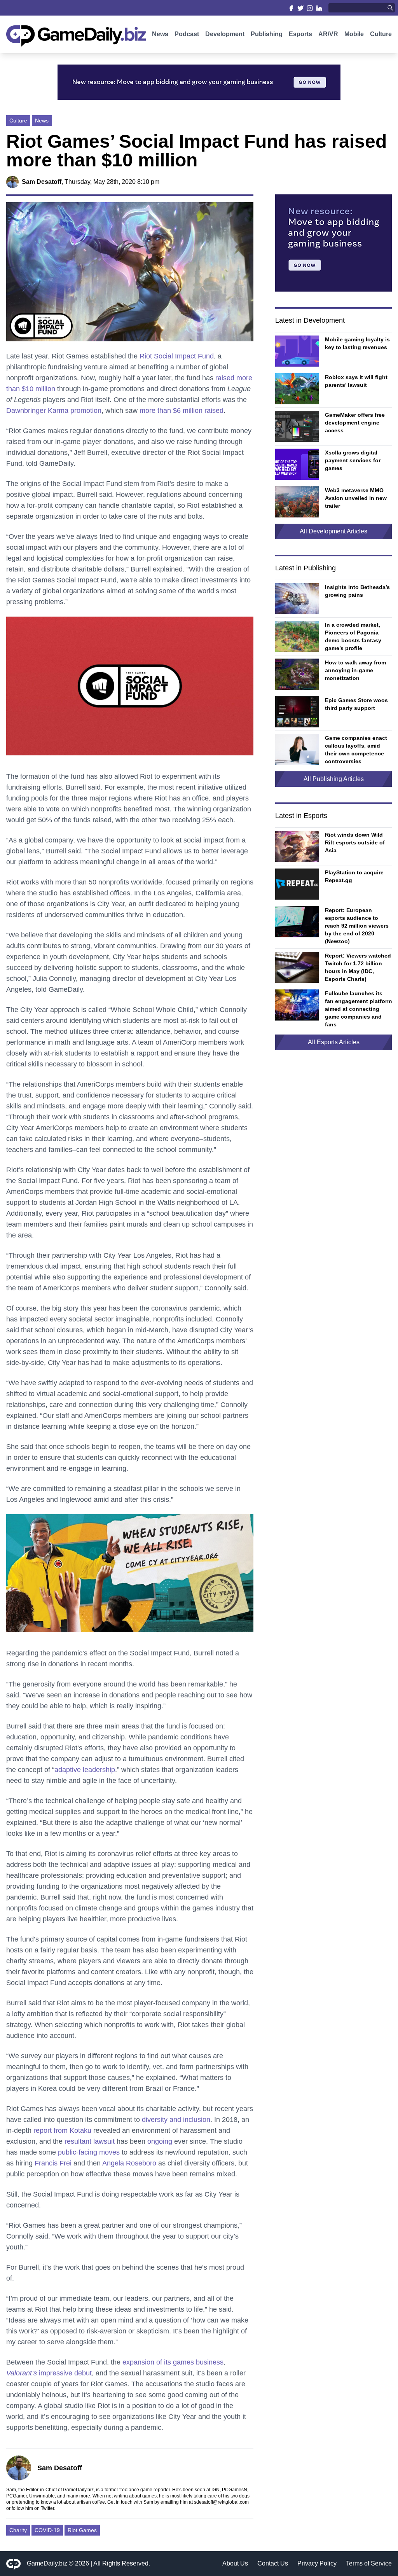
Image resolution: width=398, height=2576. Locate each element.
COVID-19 (47, 2530)
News (160, 34)
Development (225, 34)
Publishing (267, 34)
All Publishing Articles (334, 779)
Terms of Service (369, 2563)
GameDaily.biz (47, 2563)
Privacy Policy (317, 2563)
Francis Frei (53, 2163)
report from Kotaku (62, 2130)
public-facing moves (89, 2152)
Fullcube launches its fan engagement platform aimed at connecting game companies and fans (358, 1009)
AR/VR (328, 34)
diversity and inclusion (176, 2120)
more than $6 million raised (182, 411)
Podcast (187, 34)
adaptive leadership (85, 1770)
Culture (381, 34)
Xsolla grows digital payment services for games (353, 460)
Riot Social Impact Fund (177, 356)
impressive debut (49, 2373)
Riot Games (82, 2530)
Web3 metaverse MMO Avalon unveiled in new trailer (356, 498)
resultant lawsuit (90, 2141)
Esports (300, 34)
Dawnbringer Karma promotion (54, 411)
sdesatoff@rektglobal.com (221, 2502)
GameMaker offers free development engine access (355, 423)
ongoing (160, 2141)
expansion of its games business (173, 2362)
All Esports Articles (334, 1042)
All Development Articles (333, 531)
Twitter (47, 2508)
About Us (235, 2563)
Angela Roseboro (129, 2163)
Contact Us (273, 2563)
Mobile (354, 34)
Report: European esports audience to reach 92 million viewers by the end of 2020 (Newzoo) (357, 926)
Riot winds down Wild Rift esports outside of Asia (355, 842)
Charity (18, 2530)
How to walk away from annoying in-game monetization (355, 670)
